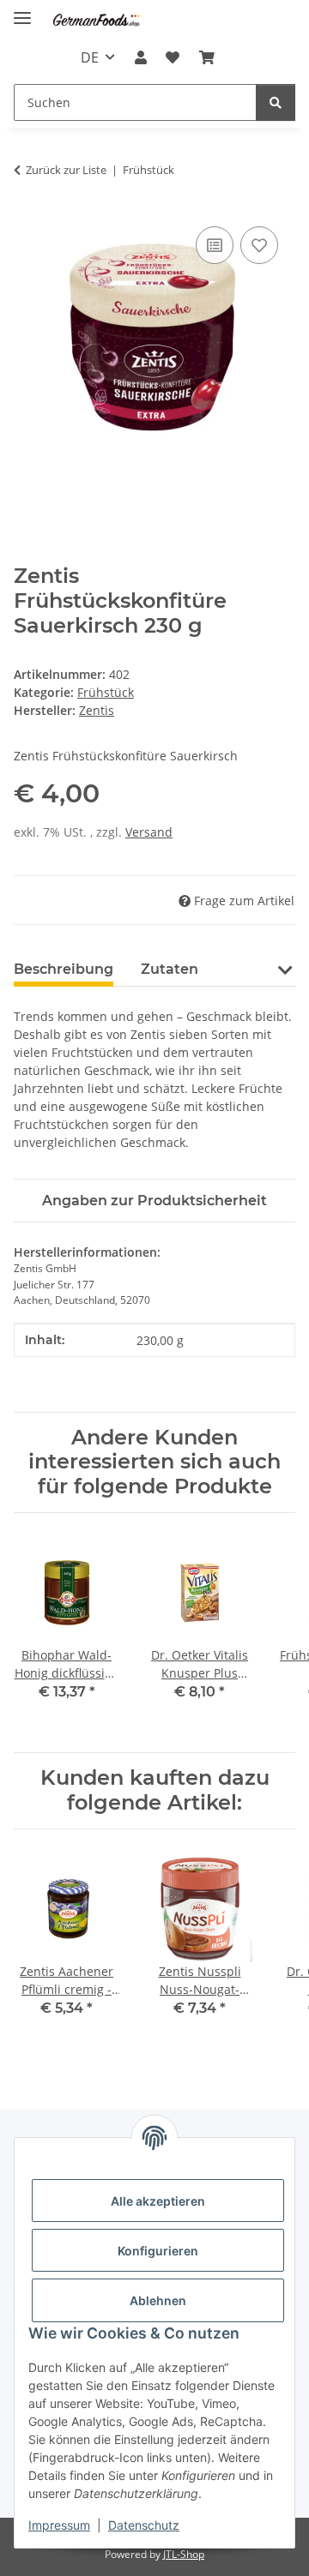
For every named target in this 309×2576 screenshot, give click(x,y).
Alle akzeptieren (158, 2201)
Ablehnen (158, 2300)
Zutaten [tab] (170, 969)
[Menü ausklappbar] (22, 11)
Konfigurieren (158, 2251)
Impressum (59, 2525)
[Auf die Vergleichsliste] (215, 245)
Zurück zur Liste (66, 170)
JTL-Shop (184, 2554)
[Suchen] (276, 102)
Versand (149, 832)
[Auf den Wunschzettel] (259, 245)
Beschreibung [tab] (64, 969)
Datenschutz (144, 2525)
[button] (141, 57)
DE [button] (90, 57)
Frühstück (106, 692)
